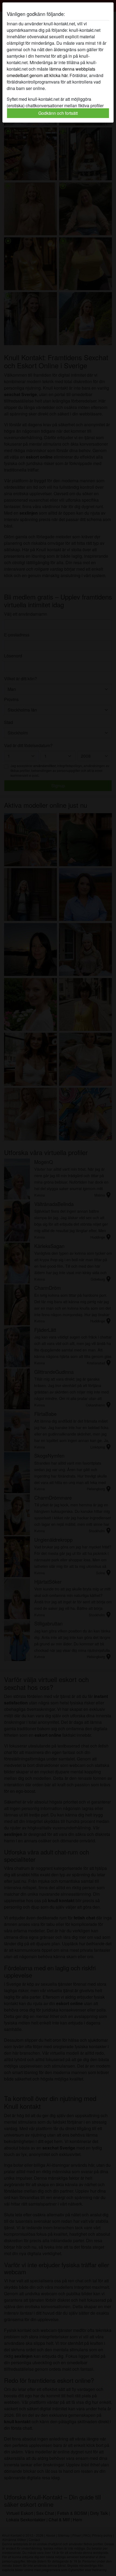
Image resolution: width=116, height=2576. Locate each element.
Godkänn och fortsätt (58, 113)
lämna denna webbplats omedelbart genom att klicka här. (51, 72)
